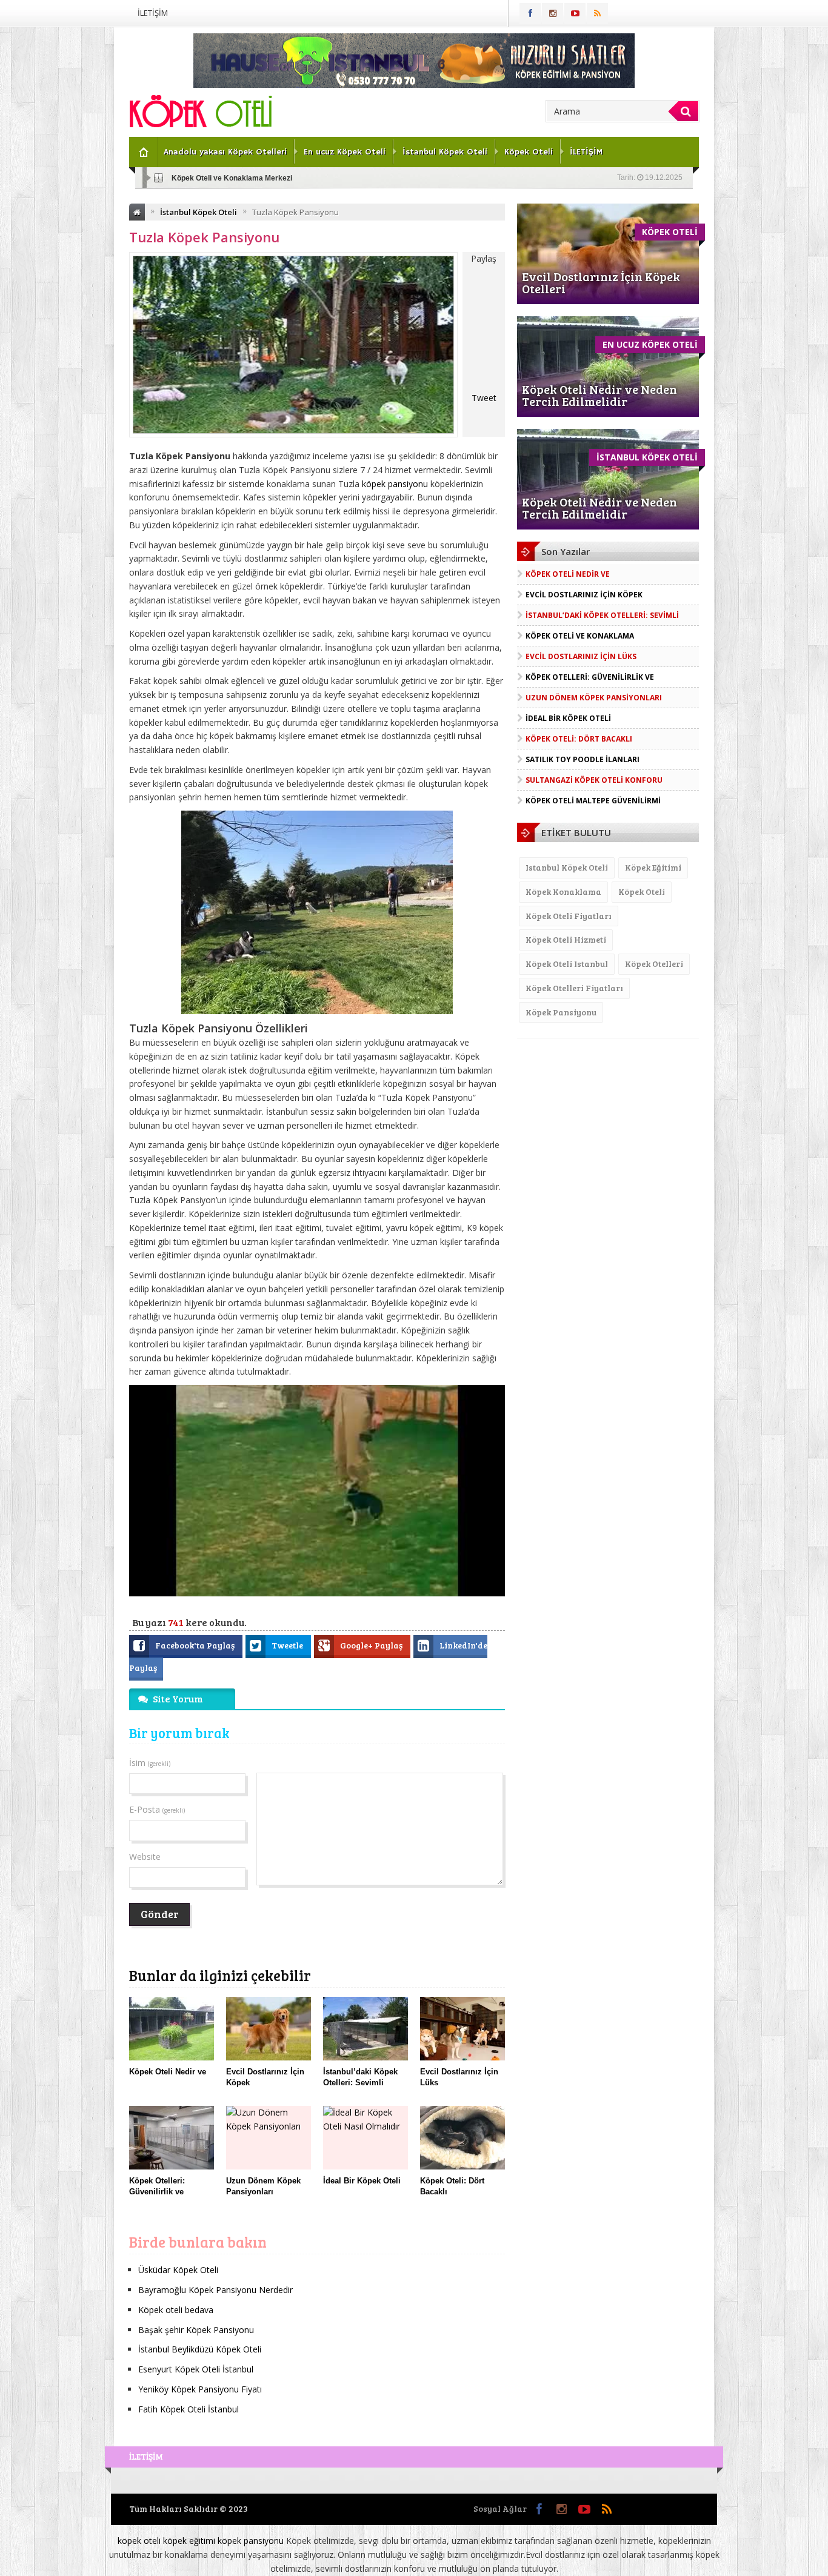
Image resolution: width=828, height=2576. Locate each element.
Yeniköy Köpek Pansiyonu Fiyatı (200, 2389)
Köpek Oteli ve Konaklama (580, 636)
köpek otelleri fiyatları (574, 988)
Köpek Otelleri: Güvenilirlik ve (590, 677)
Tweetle (288, 1645)
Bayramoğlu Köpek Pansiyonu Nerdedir (215, 2290)
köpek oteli (642, 891)
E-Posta (157, 1809)
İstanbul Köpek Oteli (445, 152)
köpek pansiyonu (395, 484)
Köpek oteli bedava (176, 2310)
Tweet (484, 398)
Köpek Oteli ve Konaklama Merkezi (232, 178)
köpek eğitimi (653, 867)
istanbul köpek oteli (567, 867)
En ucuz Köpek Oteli (345, 152)
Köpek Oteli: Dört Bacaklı (579, 739)
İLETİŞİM (153, 13)
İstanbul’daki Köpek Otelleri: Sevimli (602, 615)
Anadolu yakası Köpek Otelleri (225, 152)
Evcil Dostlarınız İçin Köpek (584, 595)
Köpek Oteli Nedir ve (568, 574)
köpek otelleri (654, 964)
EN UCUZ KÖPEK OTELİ (650, 344)
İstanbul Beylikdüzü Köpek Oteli (200, 2349)
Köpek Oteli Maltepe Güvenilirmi (593, 801)
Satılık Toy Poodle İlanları (583, 759)
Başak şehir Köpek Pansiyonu (196, 2330)
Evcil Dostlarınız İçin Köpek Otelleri (601, 282)
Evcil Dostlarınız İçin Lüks (581, 656)
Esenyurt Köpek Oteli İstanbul (196, 2369)
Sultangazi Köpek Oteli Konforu (594, 780)
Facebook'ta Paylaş (196, 1645)
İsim (150, 1763)
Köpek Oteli (529, 152)
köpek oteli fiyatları (569, 916)
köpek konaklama (563, 891)
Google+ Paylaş (372, 1645)
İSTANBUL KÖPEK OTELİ (647, 457)
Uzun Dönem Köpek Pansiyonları (594, 698)
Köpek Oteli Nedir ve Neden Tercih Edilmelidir (599, 395)
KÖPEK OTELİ (670, 232)
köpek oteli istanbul (567, 964)
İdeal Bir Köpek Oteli (568, 718)
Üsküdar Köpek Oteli (178, 2270)
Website (145, 1857)
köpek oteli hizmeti (566, 939)
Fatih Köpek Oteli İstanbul (189, 2409)
